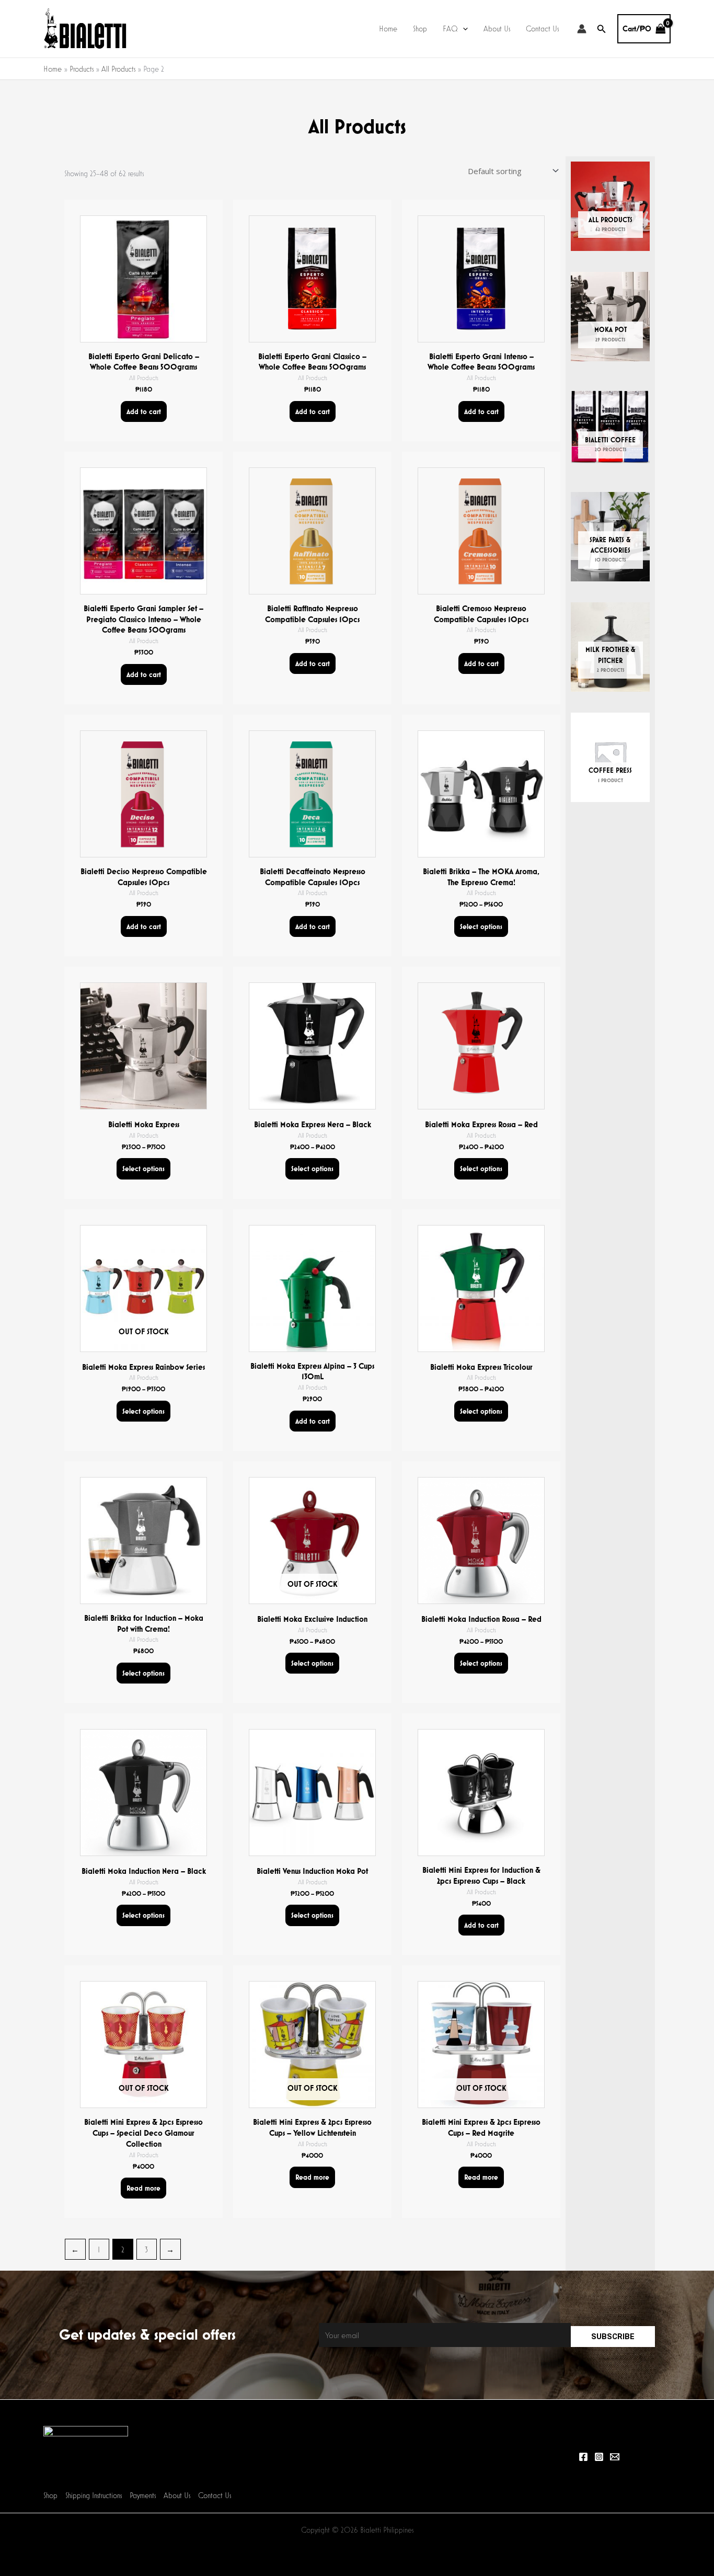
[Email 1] (615, 2457)
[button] (463, 29)
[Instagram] (599, 2457)
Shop (420, 28)
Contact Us (542, 28)
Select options (481, 926)
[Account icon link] (582, 29)
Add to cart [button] (144, 411)
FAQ (450, 28)
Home (388, 28)
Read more (143, 2188)
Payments (143, 2495)
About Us (497, 28)
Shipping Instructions (94, 2495)
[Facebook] (583, 2457)
